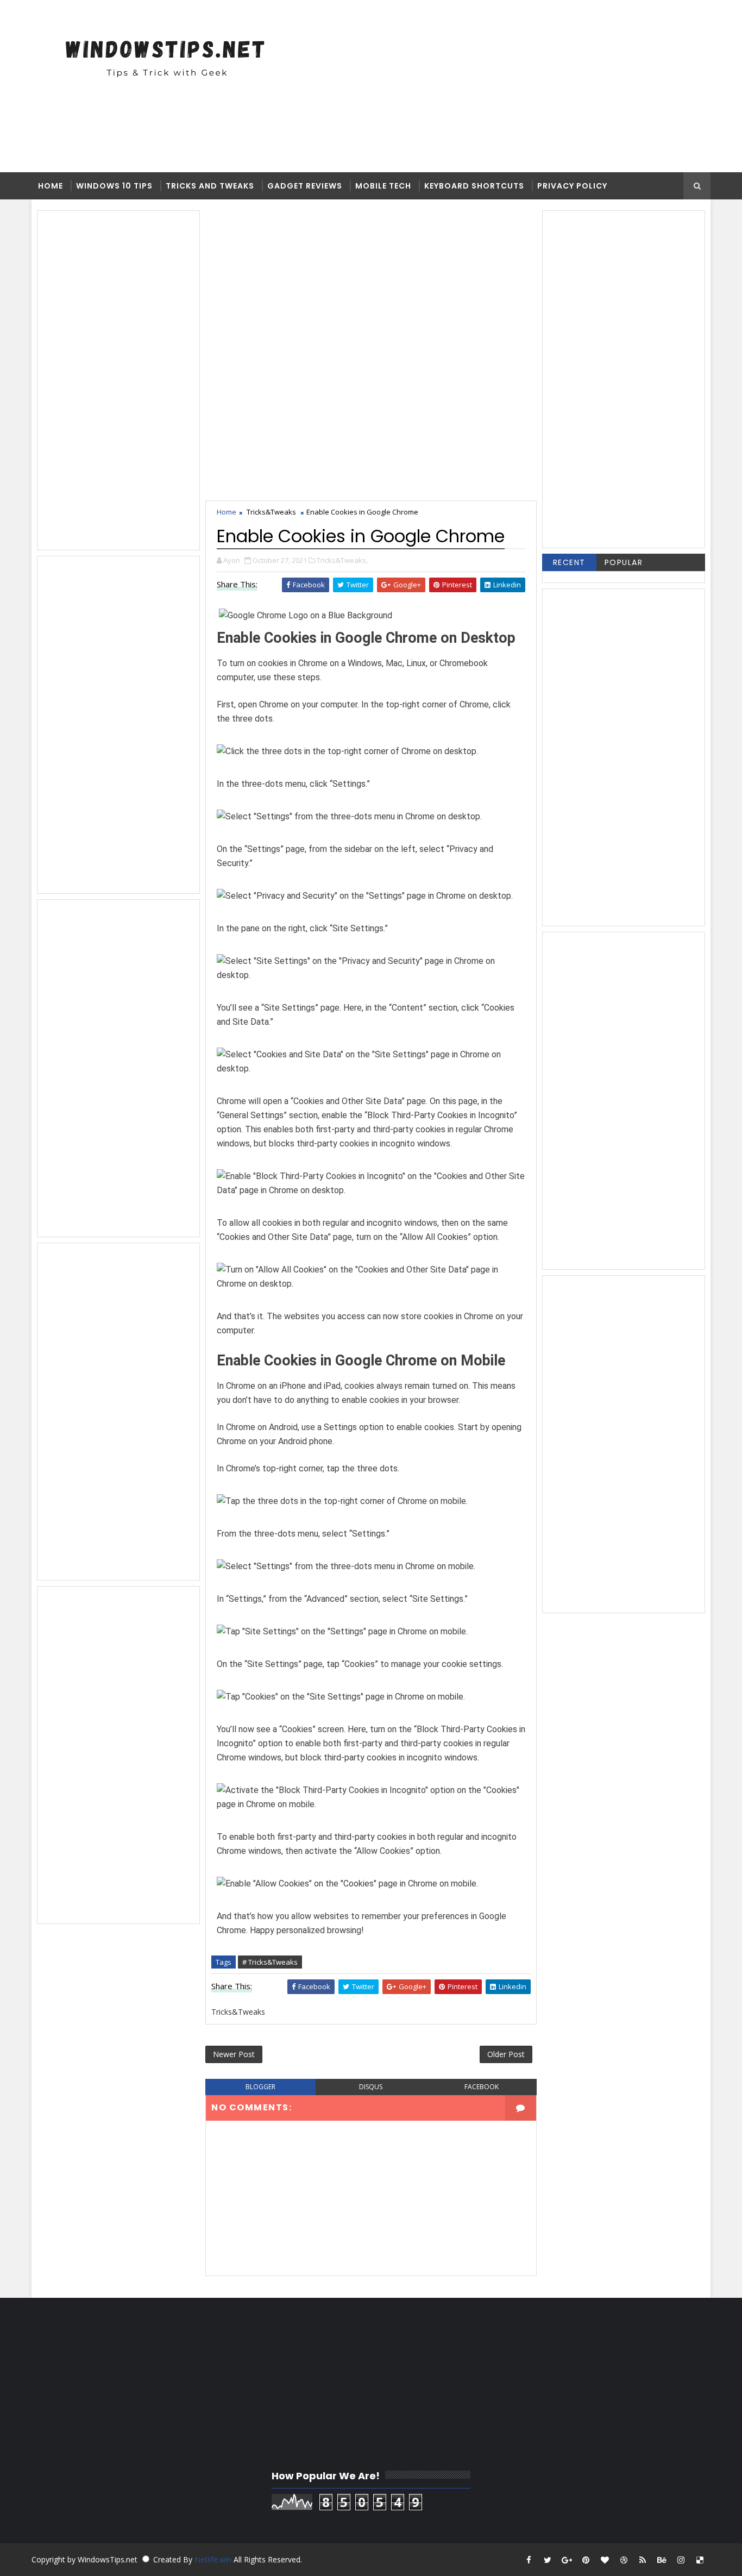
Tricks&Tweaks (271, 512)
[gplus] (567, 2560)
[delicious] (700, 2560)
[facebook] (529, 2560)
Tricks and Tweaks (210, 186)
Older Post (506, 2054)
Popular (624, 562)
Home (51, 186)
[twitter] (548, 2560)
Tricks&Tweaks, (342, 560)
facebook (482, 2087)
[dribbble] (624, 2560)
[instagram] (681, 2560)
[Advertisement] (395, 85)
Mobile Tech (383, 186)
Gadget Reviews (305, 186)
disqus (371, 2087)
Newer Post (234, 2054)
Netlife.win (214, 2559)
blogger (260, 2087)
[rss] (643, 2560)
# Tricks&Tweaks (270, 1962)
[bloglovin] (605, 2560)
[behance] (662, 2560)
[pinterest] (586, 2560)
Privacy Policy (572, 186)
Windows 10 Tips (114, 186)
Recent (569, 562)
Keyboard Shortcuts (474, 186)
